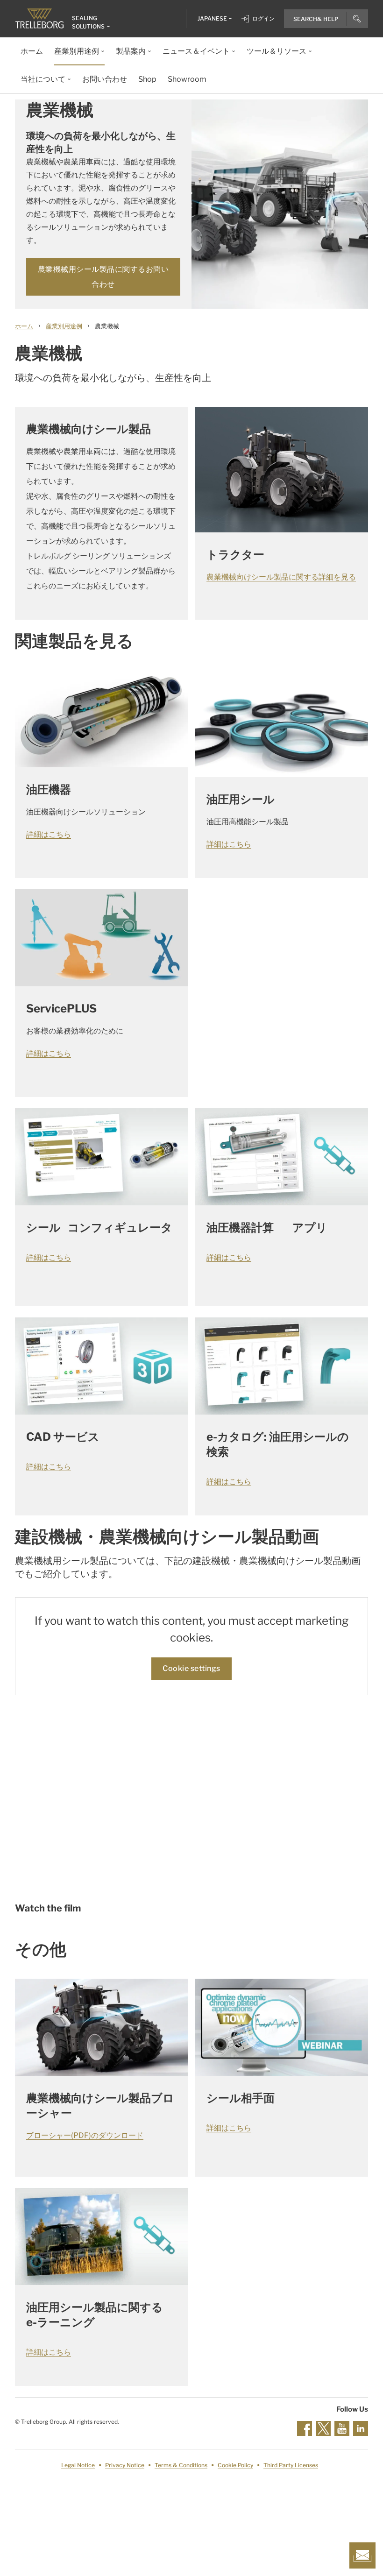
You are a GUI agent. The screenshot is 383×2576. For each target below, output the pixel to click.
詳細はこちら (49, 834)
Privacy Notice (125, 2465)
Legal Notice (78, 2465)
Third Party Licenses (291, 2465)
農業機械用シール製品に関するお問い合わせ (103, 277)
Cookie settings (191, 1668)
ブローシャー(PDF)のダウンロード (85, 2135)
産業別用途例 (64, 326)
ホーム (24, 326)
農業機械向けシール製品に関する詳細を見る (281, 577)
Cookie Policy (235, 2465)
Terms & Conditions (181, 2465)
